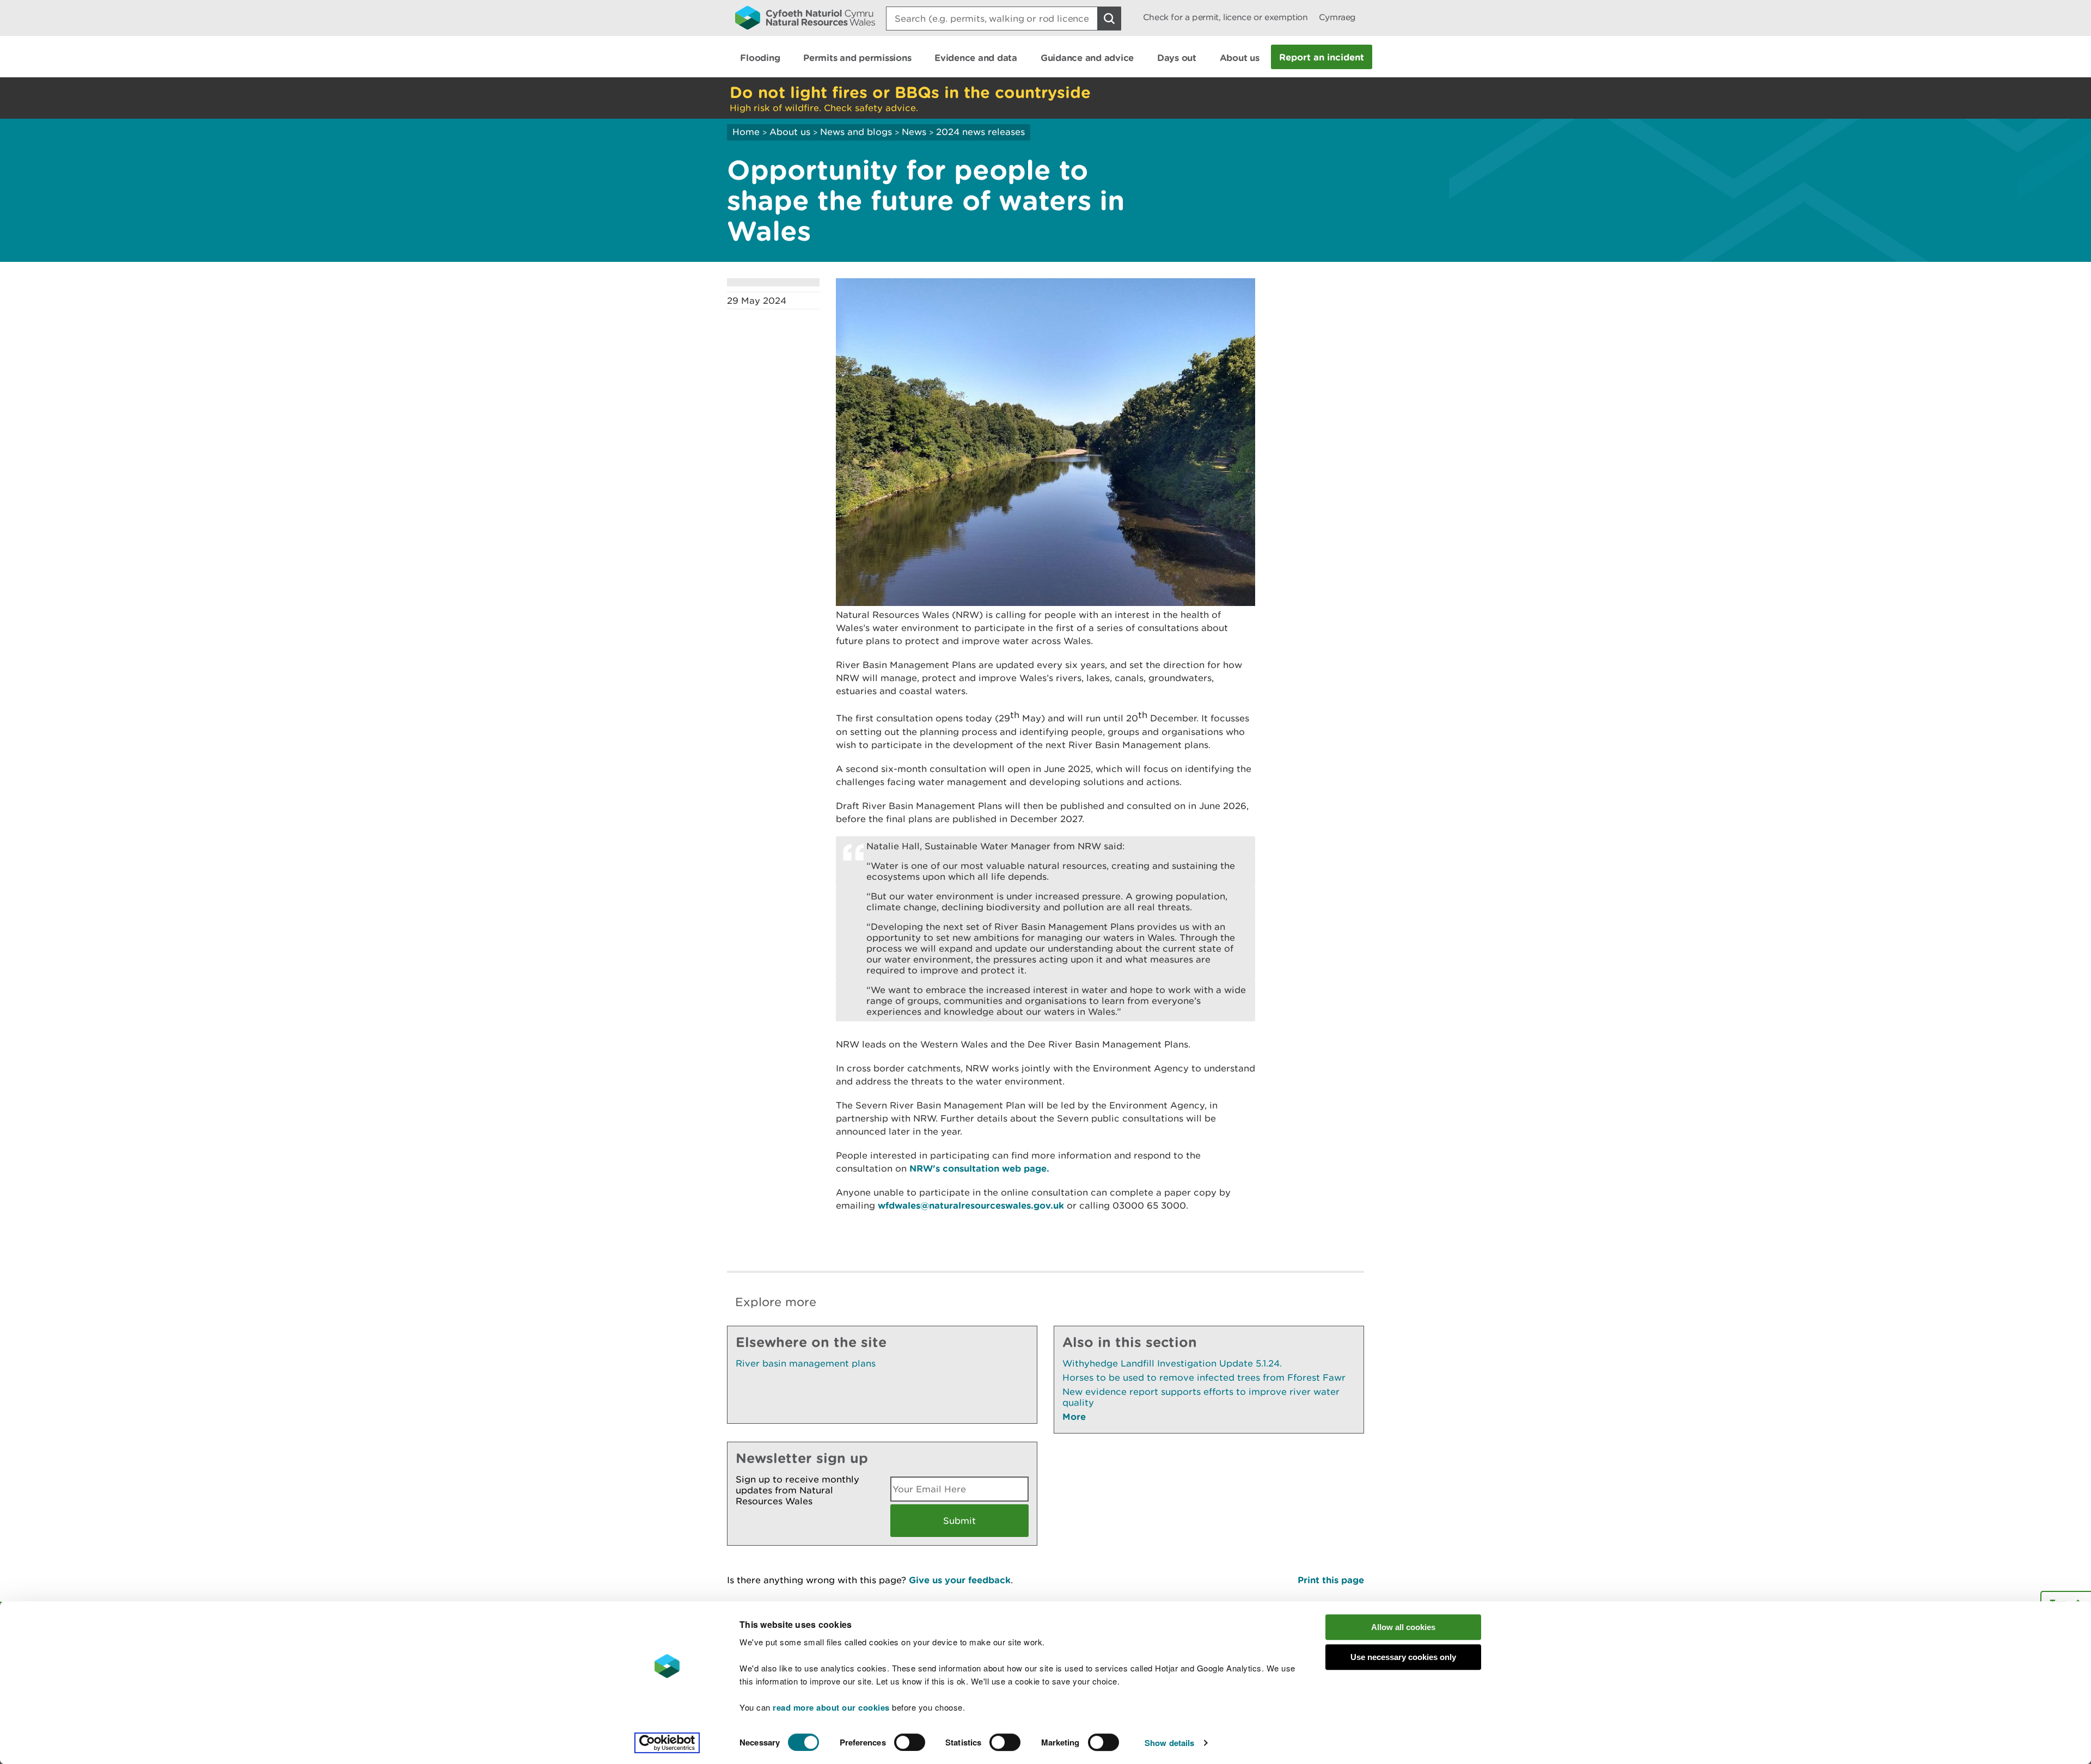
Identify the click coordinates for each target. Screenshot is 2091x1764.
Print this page (1331, 1580)
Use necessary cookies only (1403, 1657)
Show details (1169, 1743)
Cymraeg (1337, 17)
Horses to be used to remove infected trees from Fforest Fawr (1204, 1377)
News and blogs (856, 132)
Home (746, 132)
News (914, 132)
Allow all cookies (1403, 1627)
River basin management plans (806, 1363)
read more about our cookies (831, 1707)
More (1074, 1416)
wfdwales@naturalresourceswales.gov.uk (971, 1205)
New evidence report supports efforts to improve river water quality (1201, 1397)
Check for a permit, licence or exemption (1225, 17)
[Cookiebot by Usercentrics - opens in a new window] (667, 1743)
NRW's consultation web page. (979, 1168)
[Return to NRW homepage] (805, 17)
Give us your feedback (960, 1580)
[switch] (910, 1742)
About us (790, 132)
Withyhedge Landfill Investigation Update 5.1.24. (1172, 1363)
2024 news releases (980, 132)
